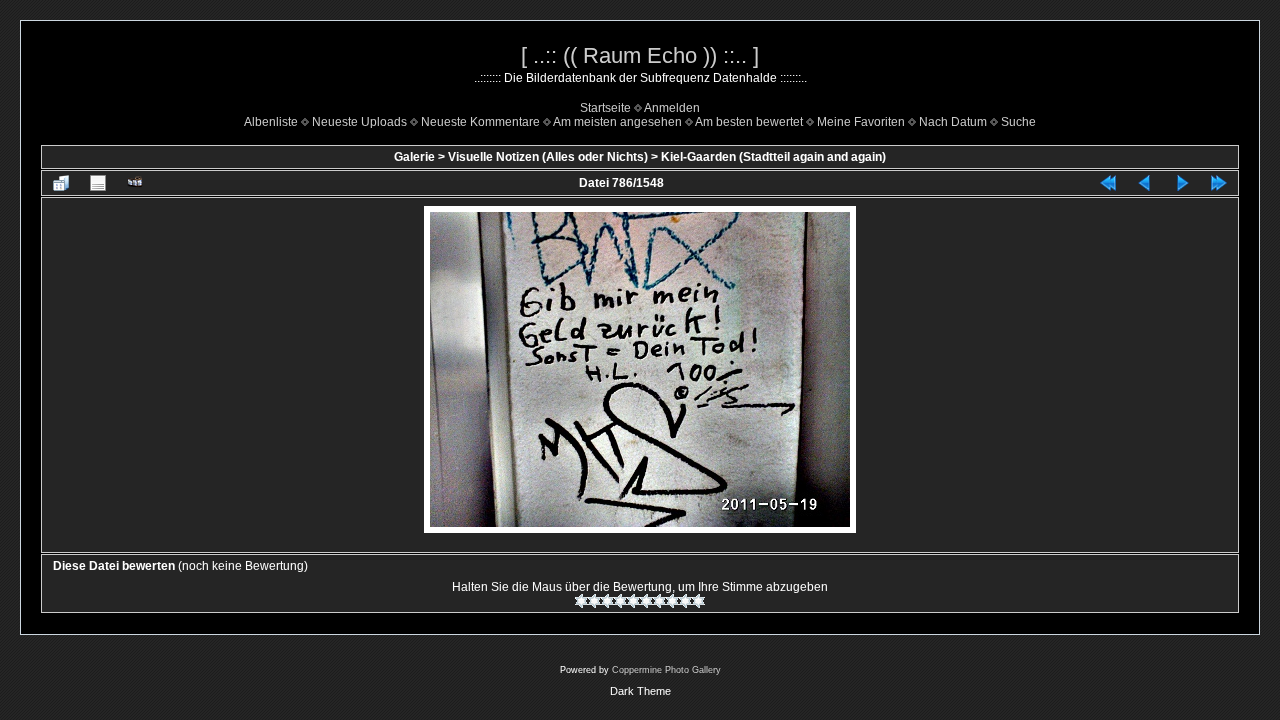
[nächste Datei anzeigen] (1182, 183)
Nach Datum (953, 122)
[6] (646, 601)
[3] (607, 601)
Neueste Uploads (359, 122)
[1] (581, 601)
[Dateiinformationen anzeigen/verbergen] (98, 183)
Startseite (605, 108)
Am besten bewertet (749, 122)
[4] (620, 601)
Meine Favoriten (861, 122)
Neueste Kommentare (480, 122)
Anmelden (672, 108)
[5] (633, 601)
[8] (672, 601)
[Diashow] (135, 183)
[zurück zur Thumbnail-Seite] (61, 183)
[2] (594, 601)
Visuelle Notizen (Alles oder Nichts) (548, 157)
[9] (685, 601)
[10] (698, 601)
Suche (1018, 122)
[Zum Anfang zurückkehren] (1108, 183)
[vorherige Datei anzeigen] (1145, 183)
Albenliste (271, 122)
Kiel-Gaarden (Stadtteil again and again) (773, 157)
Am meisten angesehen (617, 122)
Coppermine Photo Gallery (666, 670)
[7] (659, 601)
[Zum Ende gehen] (1219, 183)
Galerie (414, 157)
